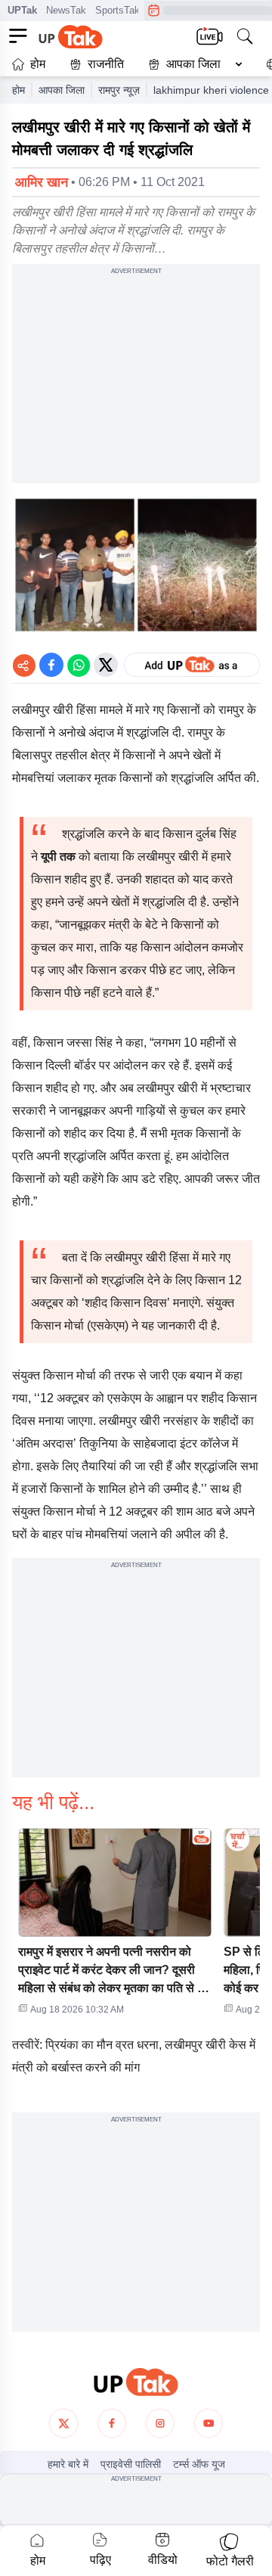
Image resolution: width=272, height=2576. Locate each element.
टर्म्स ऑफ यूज (199, 2464)
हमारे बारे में (68, 2464)
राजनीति (106, 64)
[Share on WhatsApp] (79, 665)
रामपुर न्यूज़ (119, 90)
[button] (192, 64)
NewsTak (66, 10)
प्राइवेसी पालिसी (131, 2464)
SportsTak (117, 10)
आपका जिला (193, 64)
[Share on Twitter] (106, 665)
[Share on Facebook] (51, 665)
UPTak (22, 10)
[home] (136, 2382)
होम (38, 64)
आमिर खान (42, 182)
